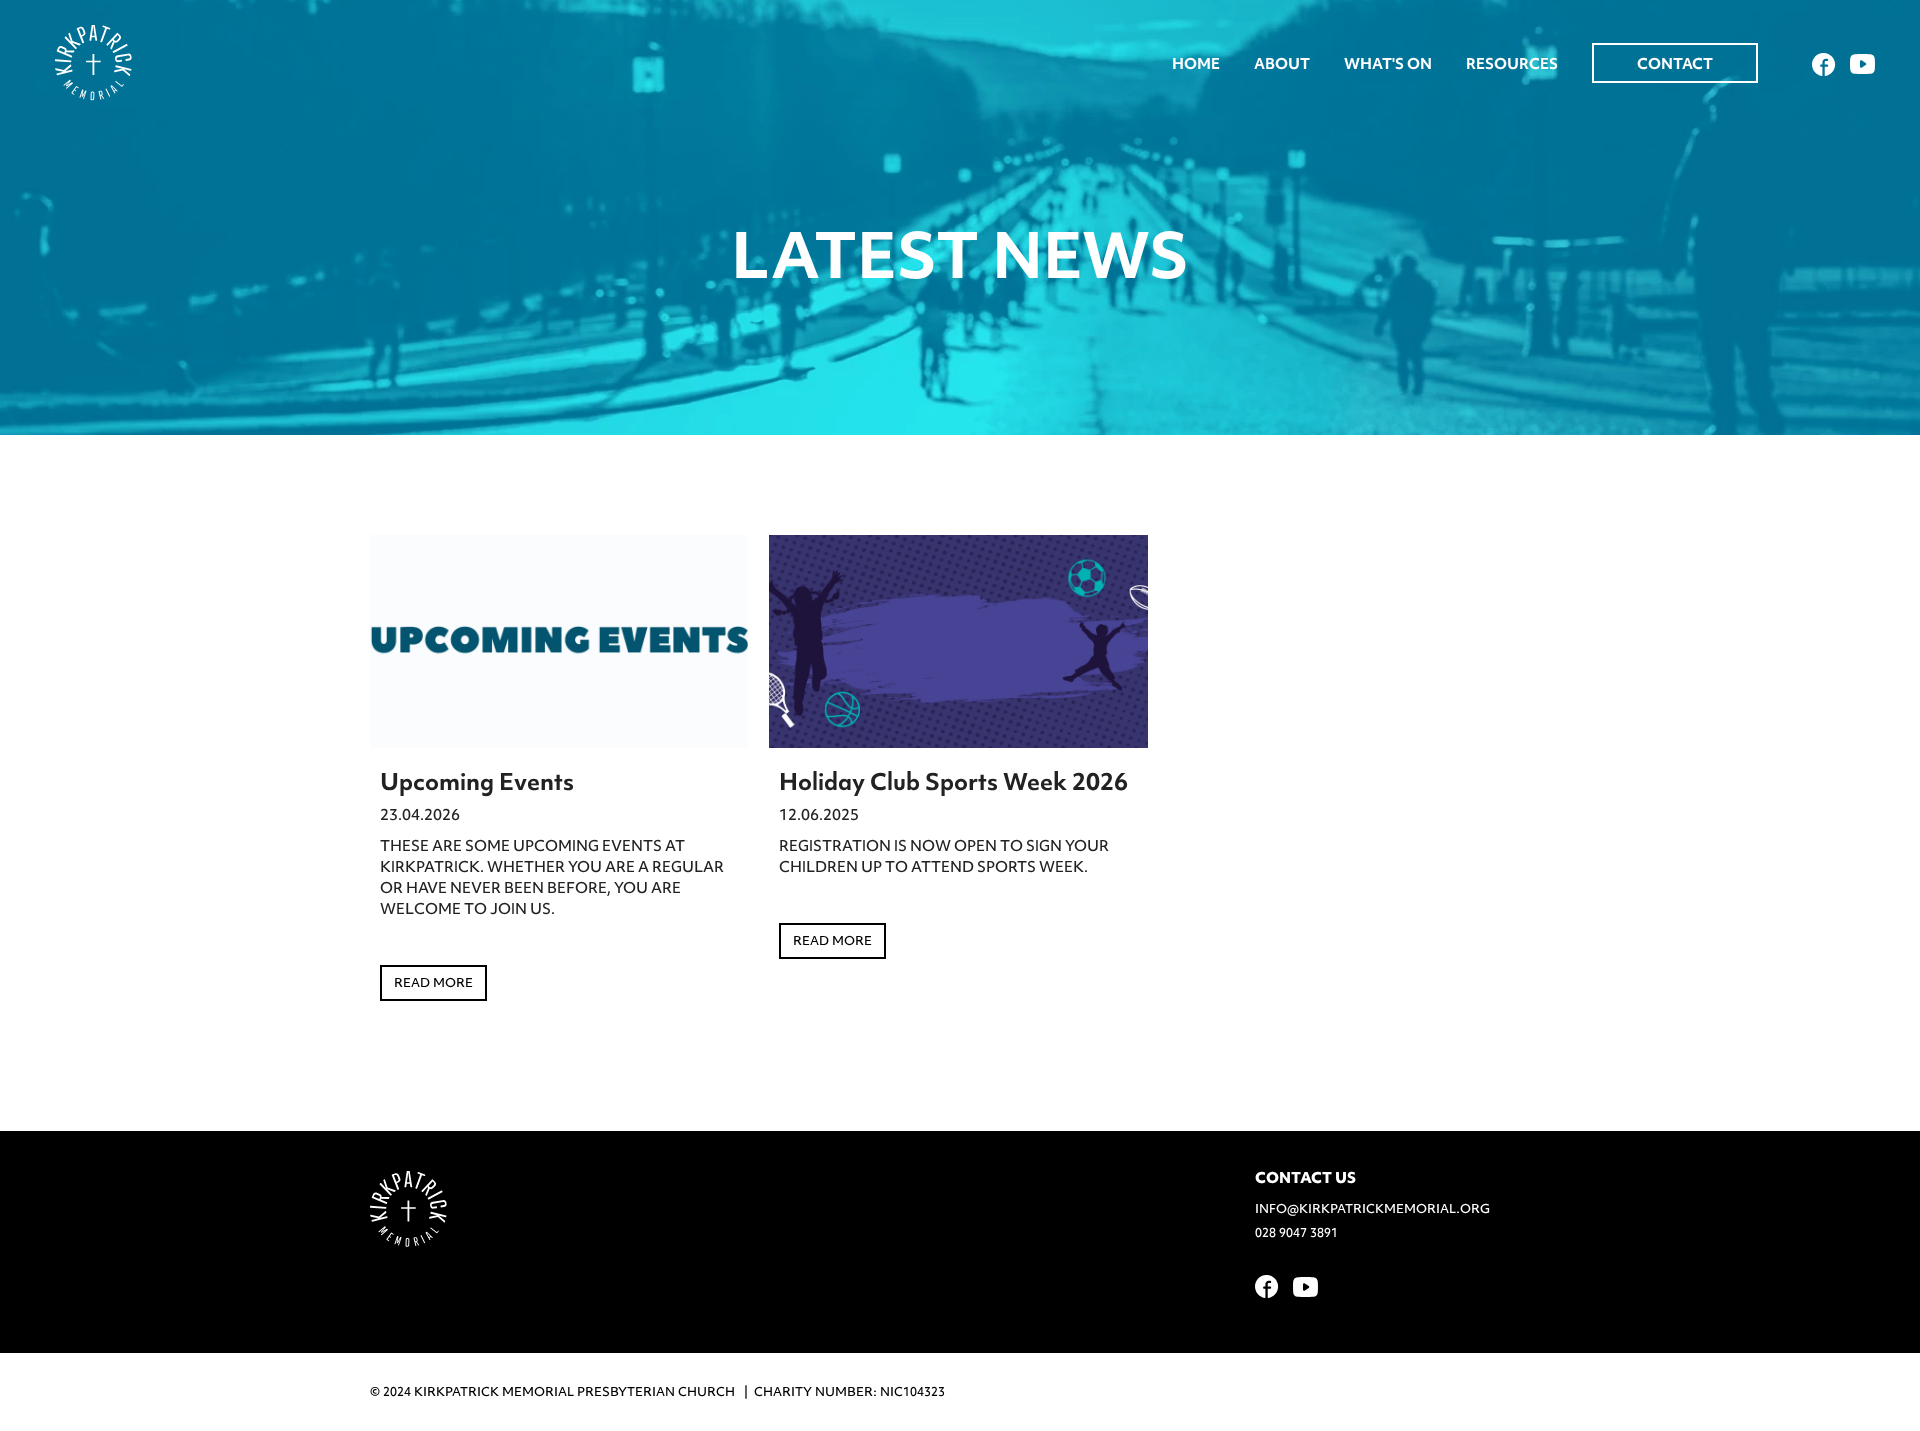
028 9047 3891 (1296, 1232)
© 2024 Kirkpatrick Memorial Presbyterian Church (552, 1391)
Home (1196, 64)
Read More (433, 982)
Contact (1675, 64)
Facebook (1824, 64)
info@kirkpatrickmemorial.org (1372, 1208)
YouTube (1862, 64)
